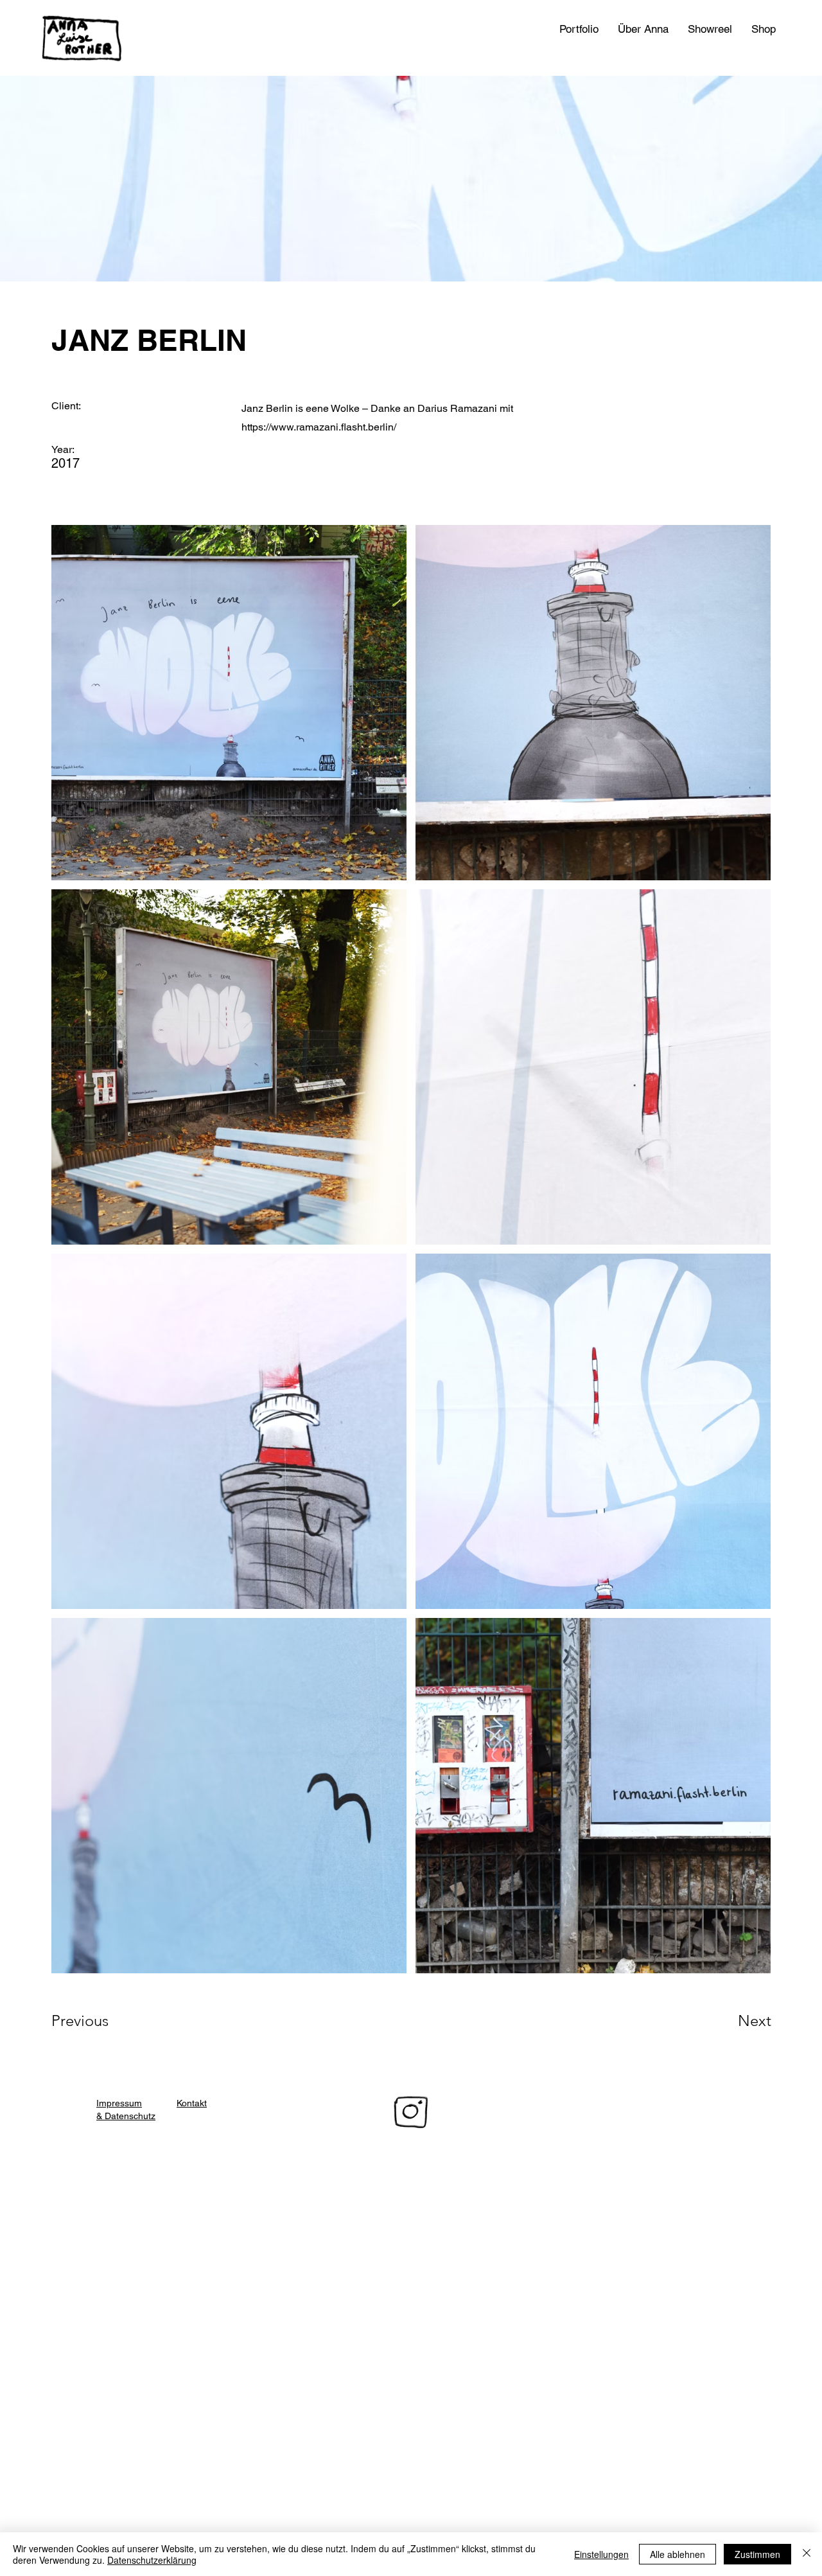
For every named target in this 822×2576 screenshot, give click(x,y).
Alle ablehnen (678, 2554)
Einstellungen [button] (601, 2554)
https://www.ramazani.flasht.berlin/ (319, 427)
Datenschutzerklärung (152, 2560)
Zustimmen (757, 2554)
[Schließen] (807, 2554)
